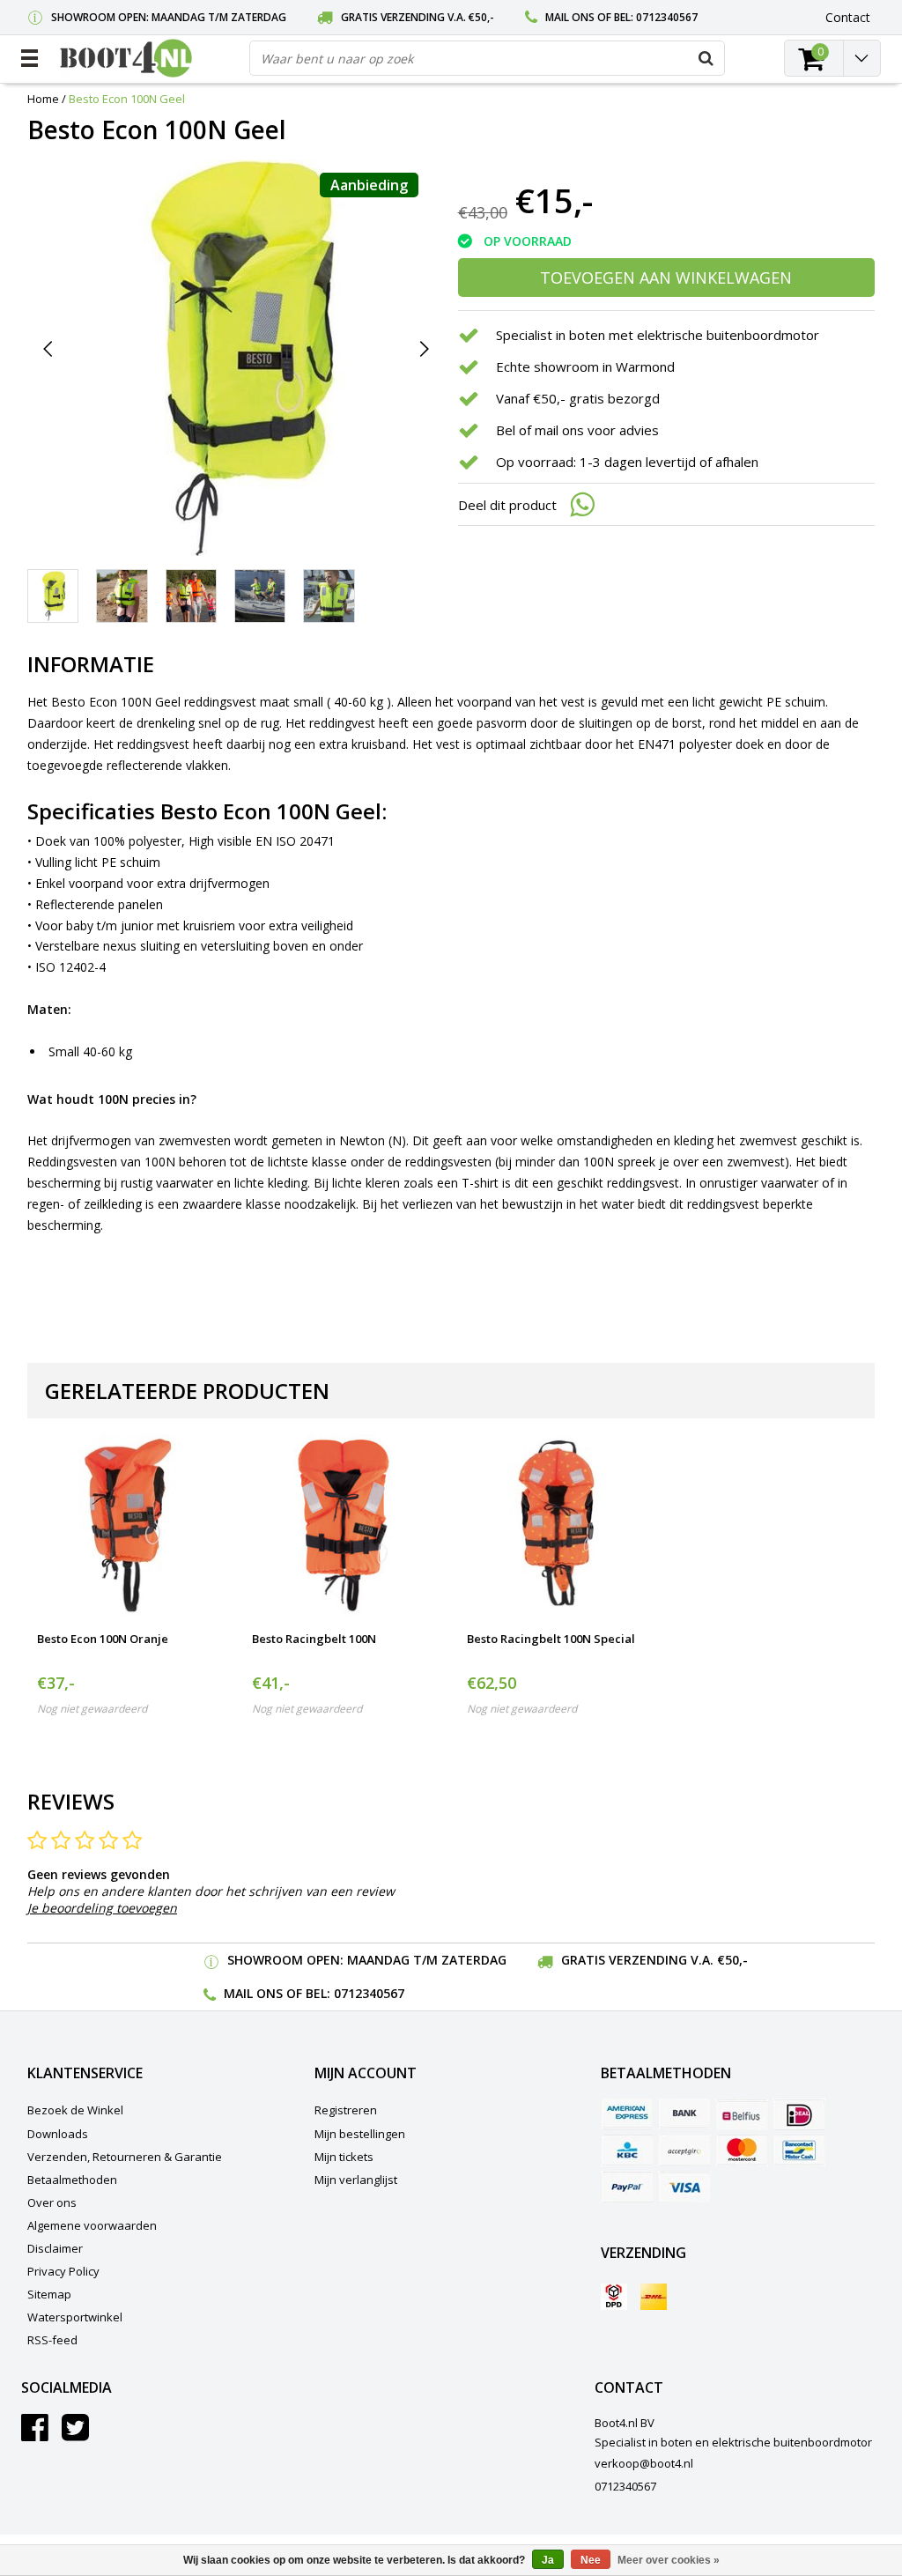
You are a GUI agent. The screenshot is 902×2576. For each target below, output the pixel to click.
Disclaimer (55, 2248)
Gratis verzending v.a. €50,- (418, 17)
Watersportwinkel (75, 2317)
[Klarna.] (684, 2150)
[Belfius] (742, 2114)
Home (43, 99)
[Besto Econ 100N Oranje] (129, 1526)
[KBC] (627, 2150)
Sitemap (49, 2294)
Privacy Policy (63, 2271)
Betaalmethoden (72, 2180)
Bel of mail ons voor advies (577, 430)
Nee (591, 2560)
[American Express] (627, 2114)
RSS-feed (52, 2340)
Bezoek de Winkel (75, 2110)
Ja (548, 2560)
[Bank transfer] (684, 2114)
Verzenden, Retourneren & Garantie (125, 2157)
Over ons (52, 2202)
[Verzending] (614, 2297)
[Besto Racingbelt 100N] (344, 1526)
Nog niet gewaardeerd (92, 1709)
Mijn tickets (344, 2157)
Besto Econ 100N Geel (127, 99)
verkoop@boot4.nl (644, 2463)
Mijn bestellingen (360, 2134)
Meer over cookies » (669, 2560)
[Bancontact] (799, 2150)
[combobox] (487, 58)
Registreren (346, 2110)
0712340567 (667, 17)
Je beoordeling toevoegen (102, 1908)
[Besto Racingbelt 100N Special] (558, 1526)
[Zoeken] (706, 58)
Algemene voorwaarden (92, 2225)
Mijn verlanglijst (356, 2180)
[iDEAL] (799, 2114)
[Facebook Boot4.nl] (35, 2434)
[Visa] (684, 2187)
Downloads (58, 2134)
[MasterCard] (742, 2150)
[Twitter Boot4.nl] (75, 2434)
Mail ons (570, 17)
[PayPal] (627, 2187)
